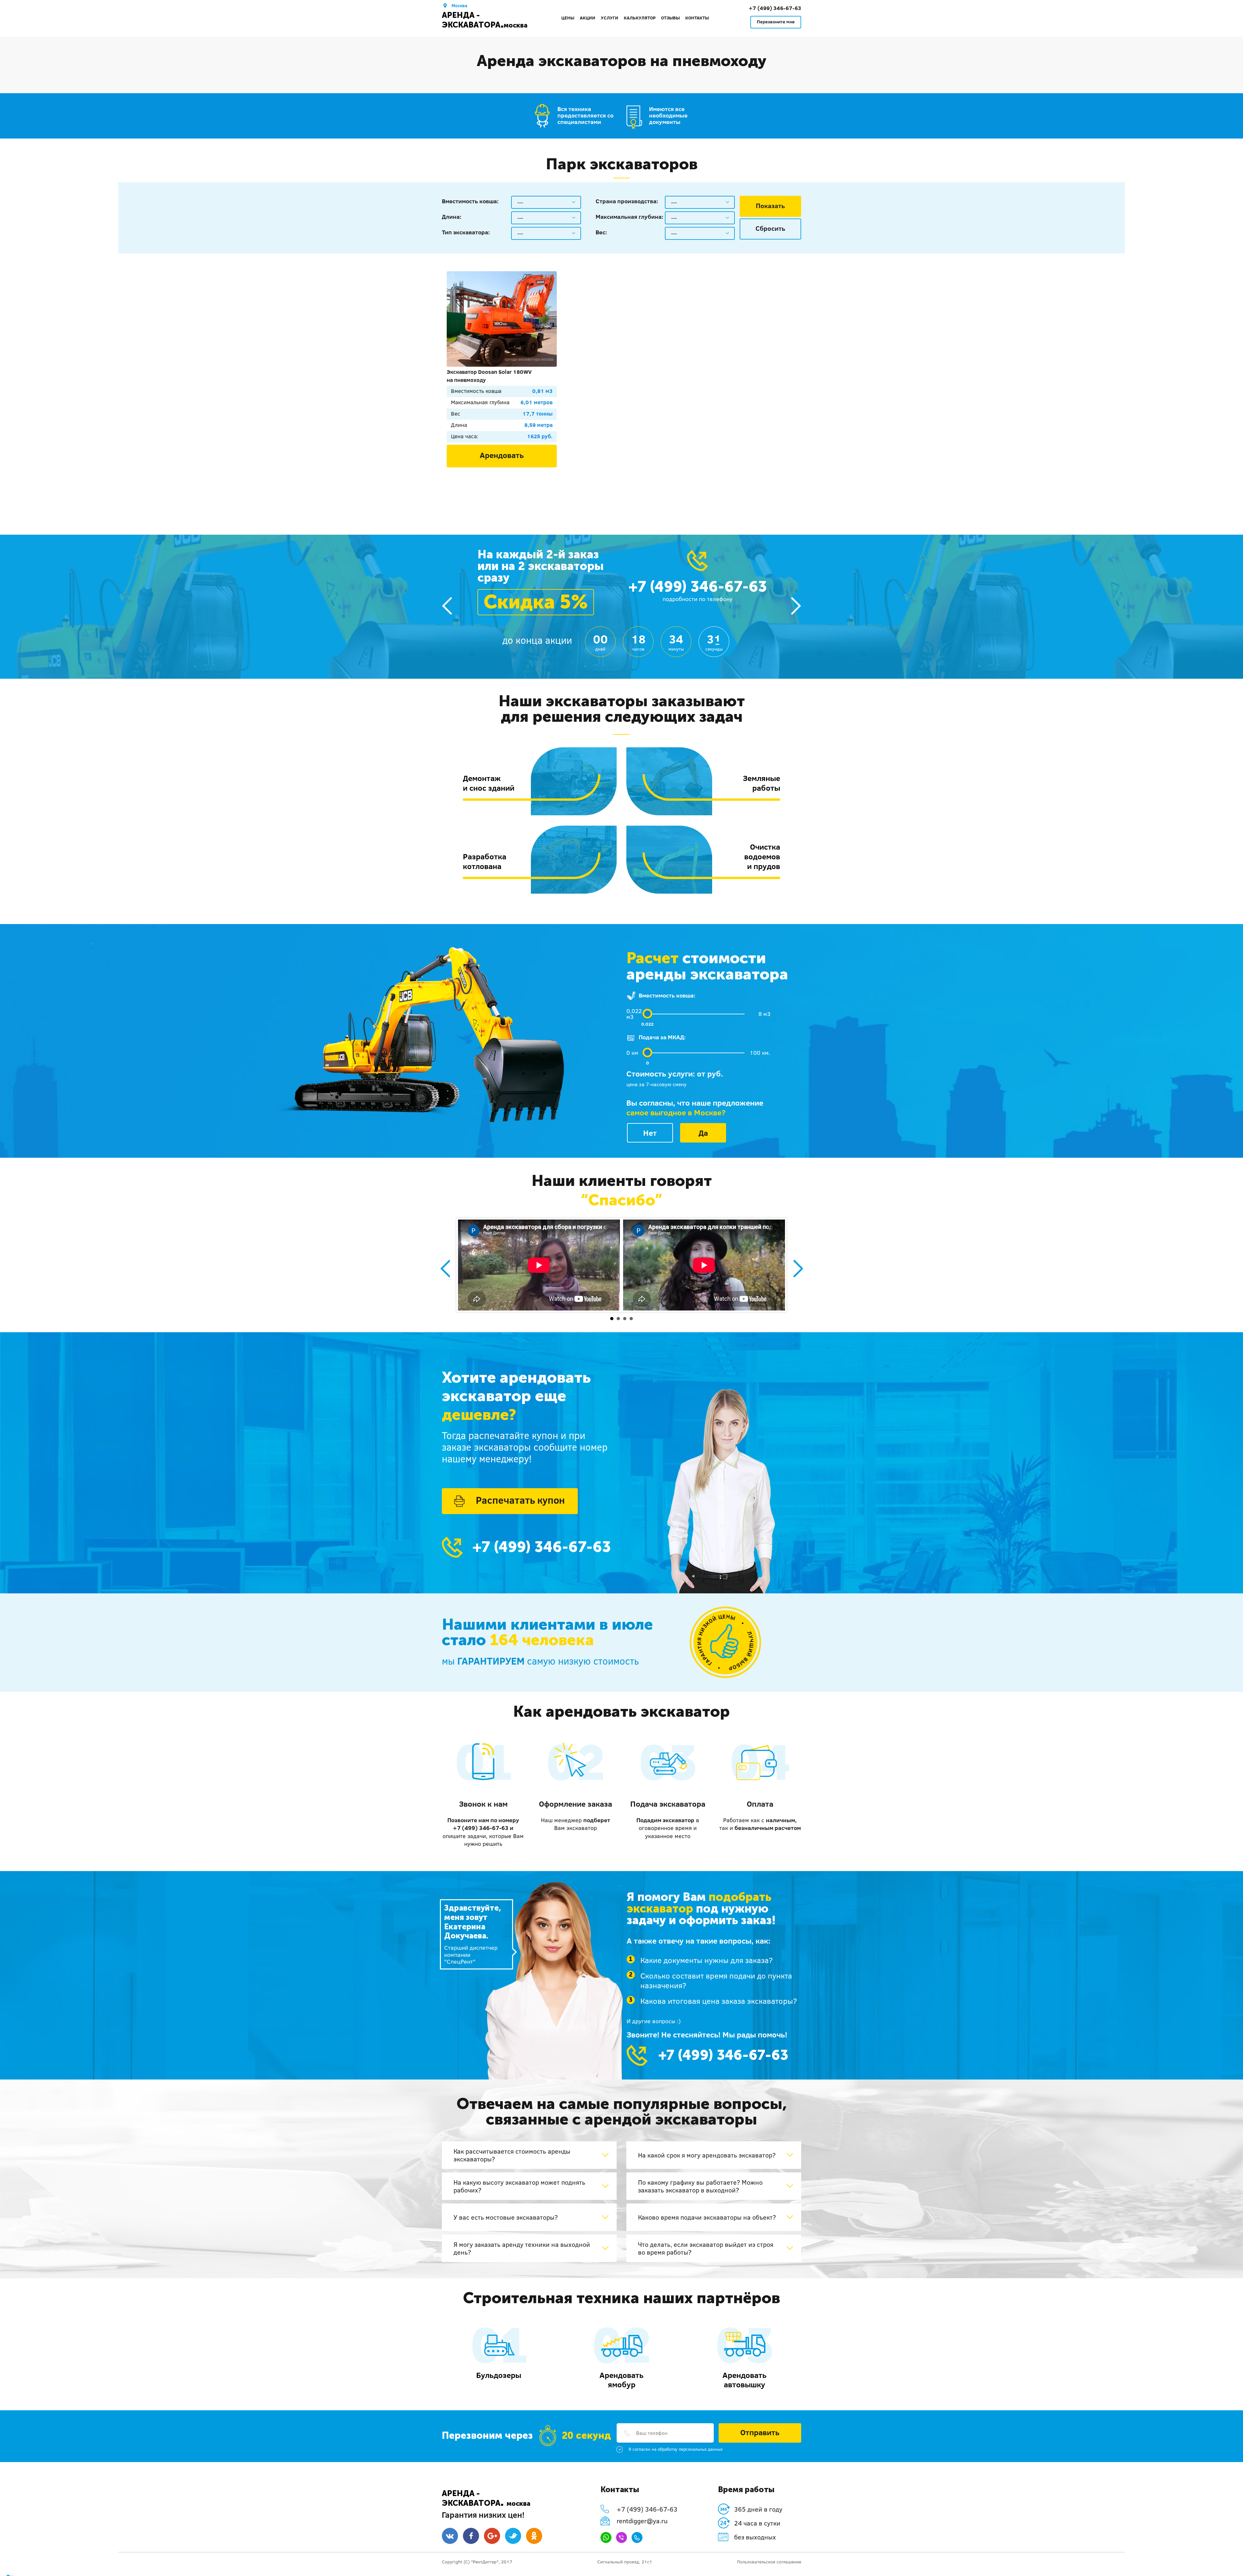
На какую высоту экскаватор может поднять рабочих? (519, 2186)
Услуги (610, 18)
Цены (568, 18)
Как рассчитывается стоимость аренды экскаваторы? (512, 2155)
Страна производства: (627, 201)
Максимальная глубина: (629, 217)
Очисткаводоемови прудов (762, 856)
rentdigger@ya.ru (642, 2521)
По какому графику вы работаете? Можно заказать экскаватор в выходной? (700, 2186)
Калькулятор (640, 18)
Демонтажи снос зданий (489, 783)
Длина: (452, 217)
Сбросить (770, 228)
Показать (770, 206)
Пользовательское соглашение (769, 2562)
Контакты (697, 18)
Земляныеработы (761, 783)
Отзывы (670, 18)
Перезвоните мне (776, 22)
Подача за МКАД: (662, 1037)
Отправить (760, 2432)
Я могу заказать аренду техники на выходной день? (522, 2248)
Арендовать (502, 455)
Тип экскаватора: (466, 232)
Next (798, 1269)
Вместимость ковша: (470, 201)
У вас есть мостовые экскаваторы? (506, 2217)
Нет (650, 1133)
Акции (588, 18)
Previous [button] (447, 606)
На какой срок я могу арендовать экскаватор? (707, 2155)
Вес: (601, 232)
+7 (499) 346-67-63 (775, 8)
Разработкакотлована (485, 861)
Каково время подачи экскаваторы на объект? (707, 2217)
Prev (445, 1269)
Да (703, 1133)
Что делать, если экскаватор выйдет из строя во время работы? (706, 2248)
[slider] (647, 1014)
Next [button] (796, 606)
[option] (621, 377)
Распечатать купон (520, 1500)
